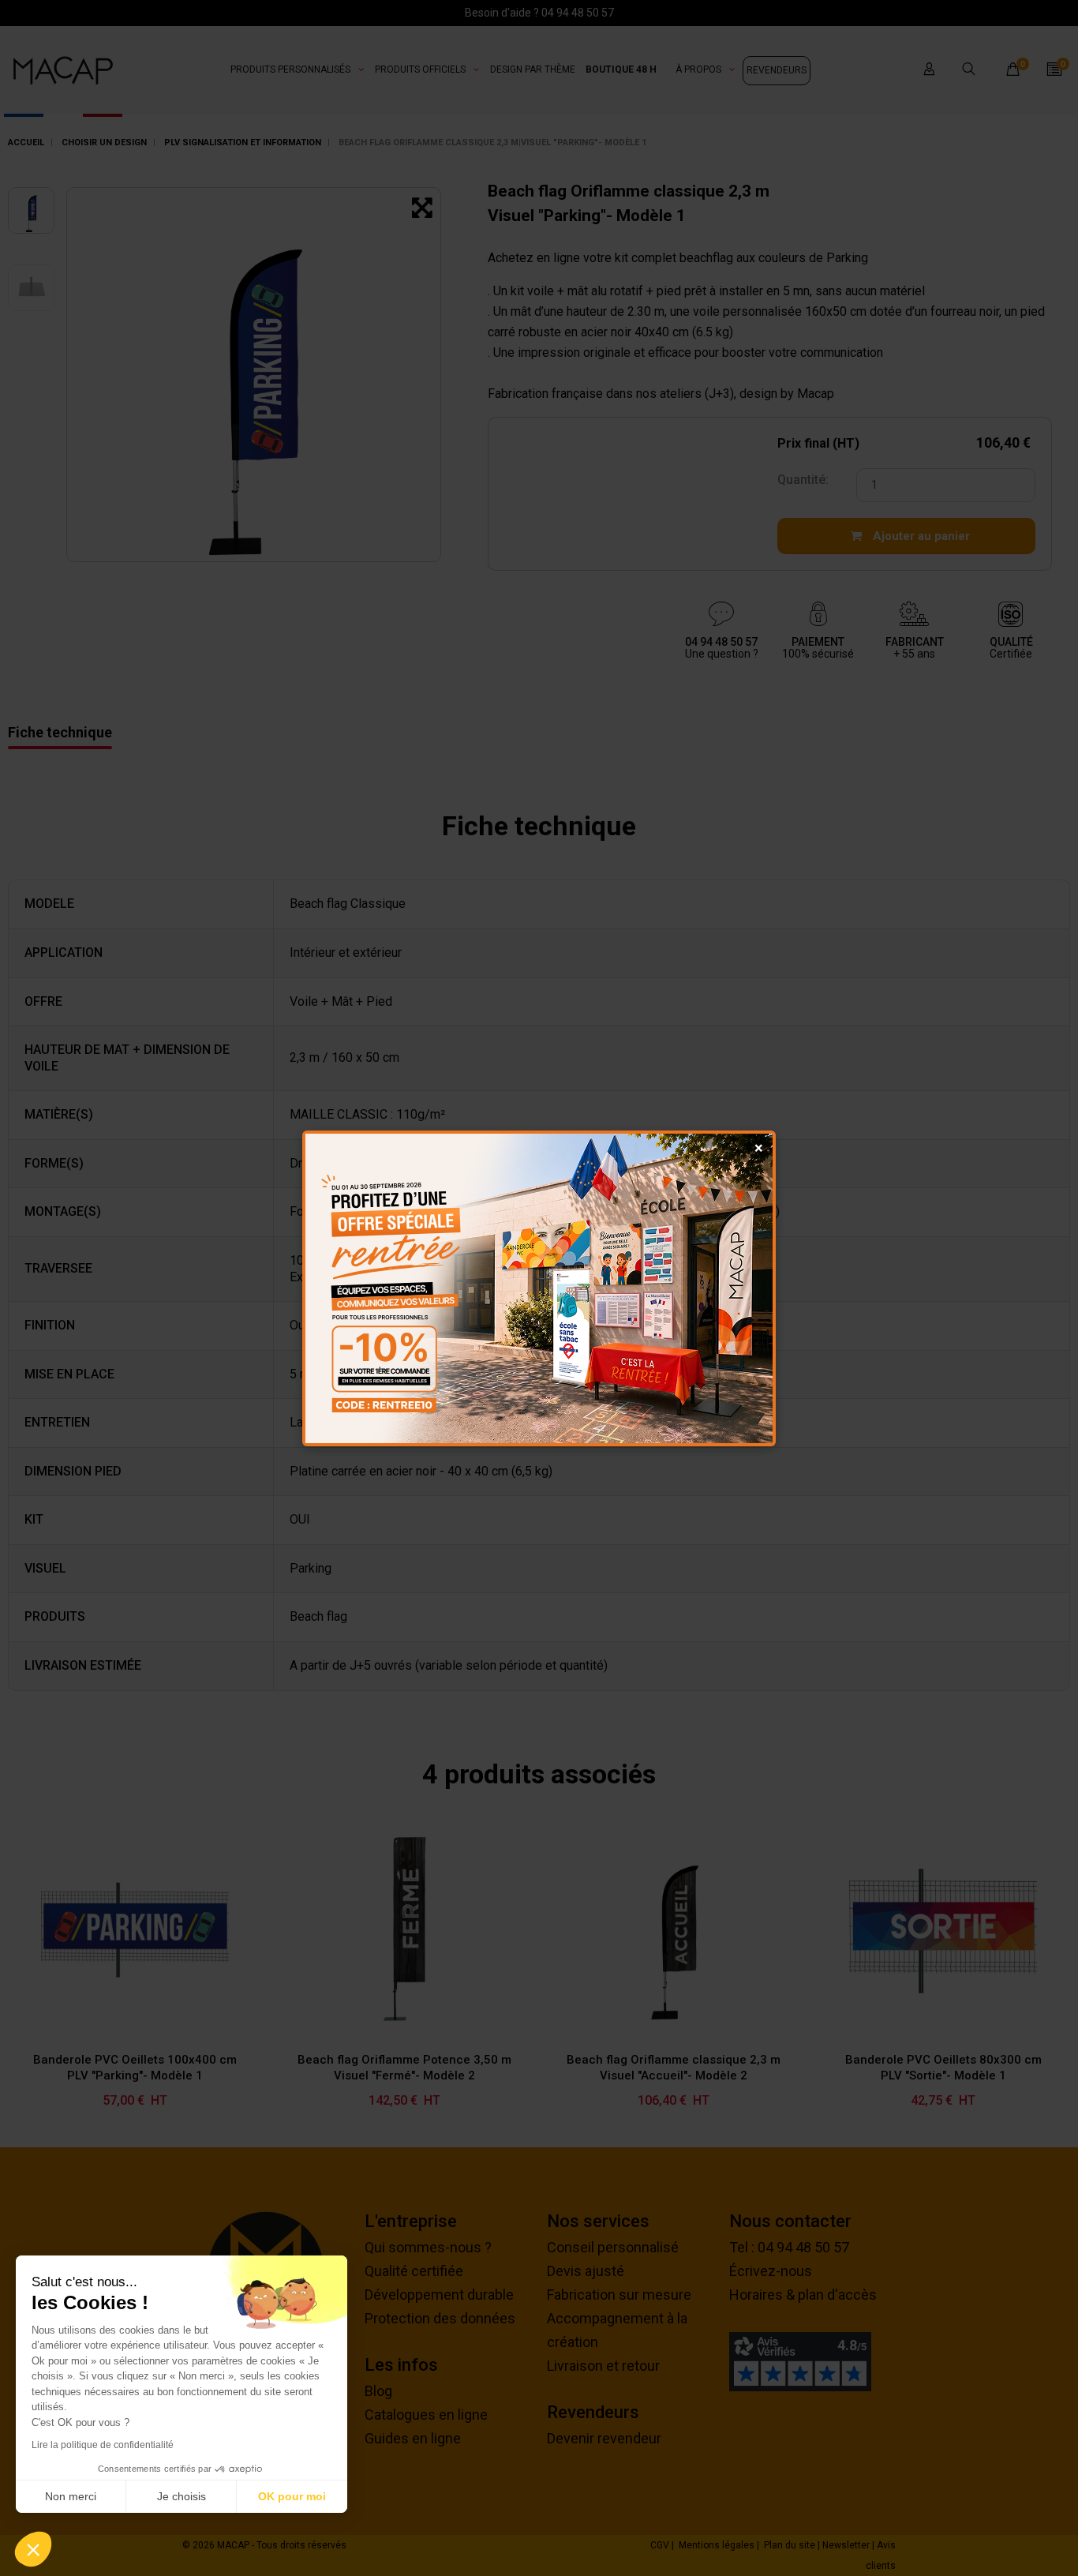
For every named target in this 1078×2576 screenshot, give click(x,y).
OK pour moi (292, 2496)
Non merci (71, 2496)
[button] (33, 2549)
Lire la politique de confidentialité (103, 2445)
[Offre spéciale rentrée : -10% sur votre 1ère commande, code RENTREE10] (539, 1288)
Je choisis (182, 2496)
